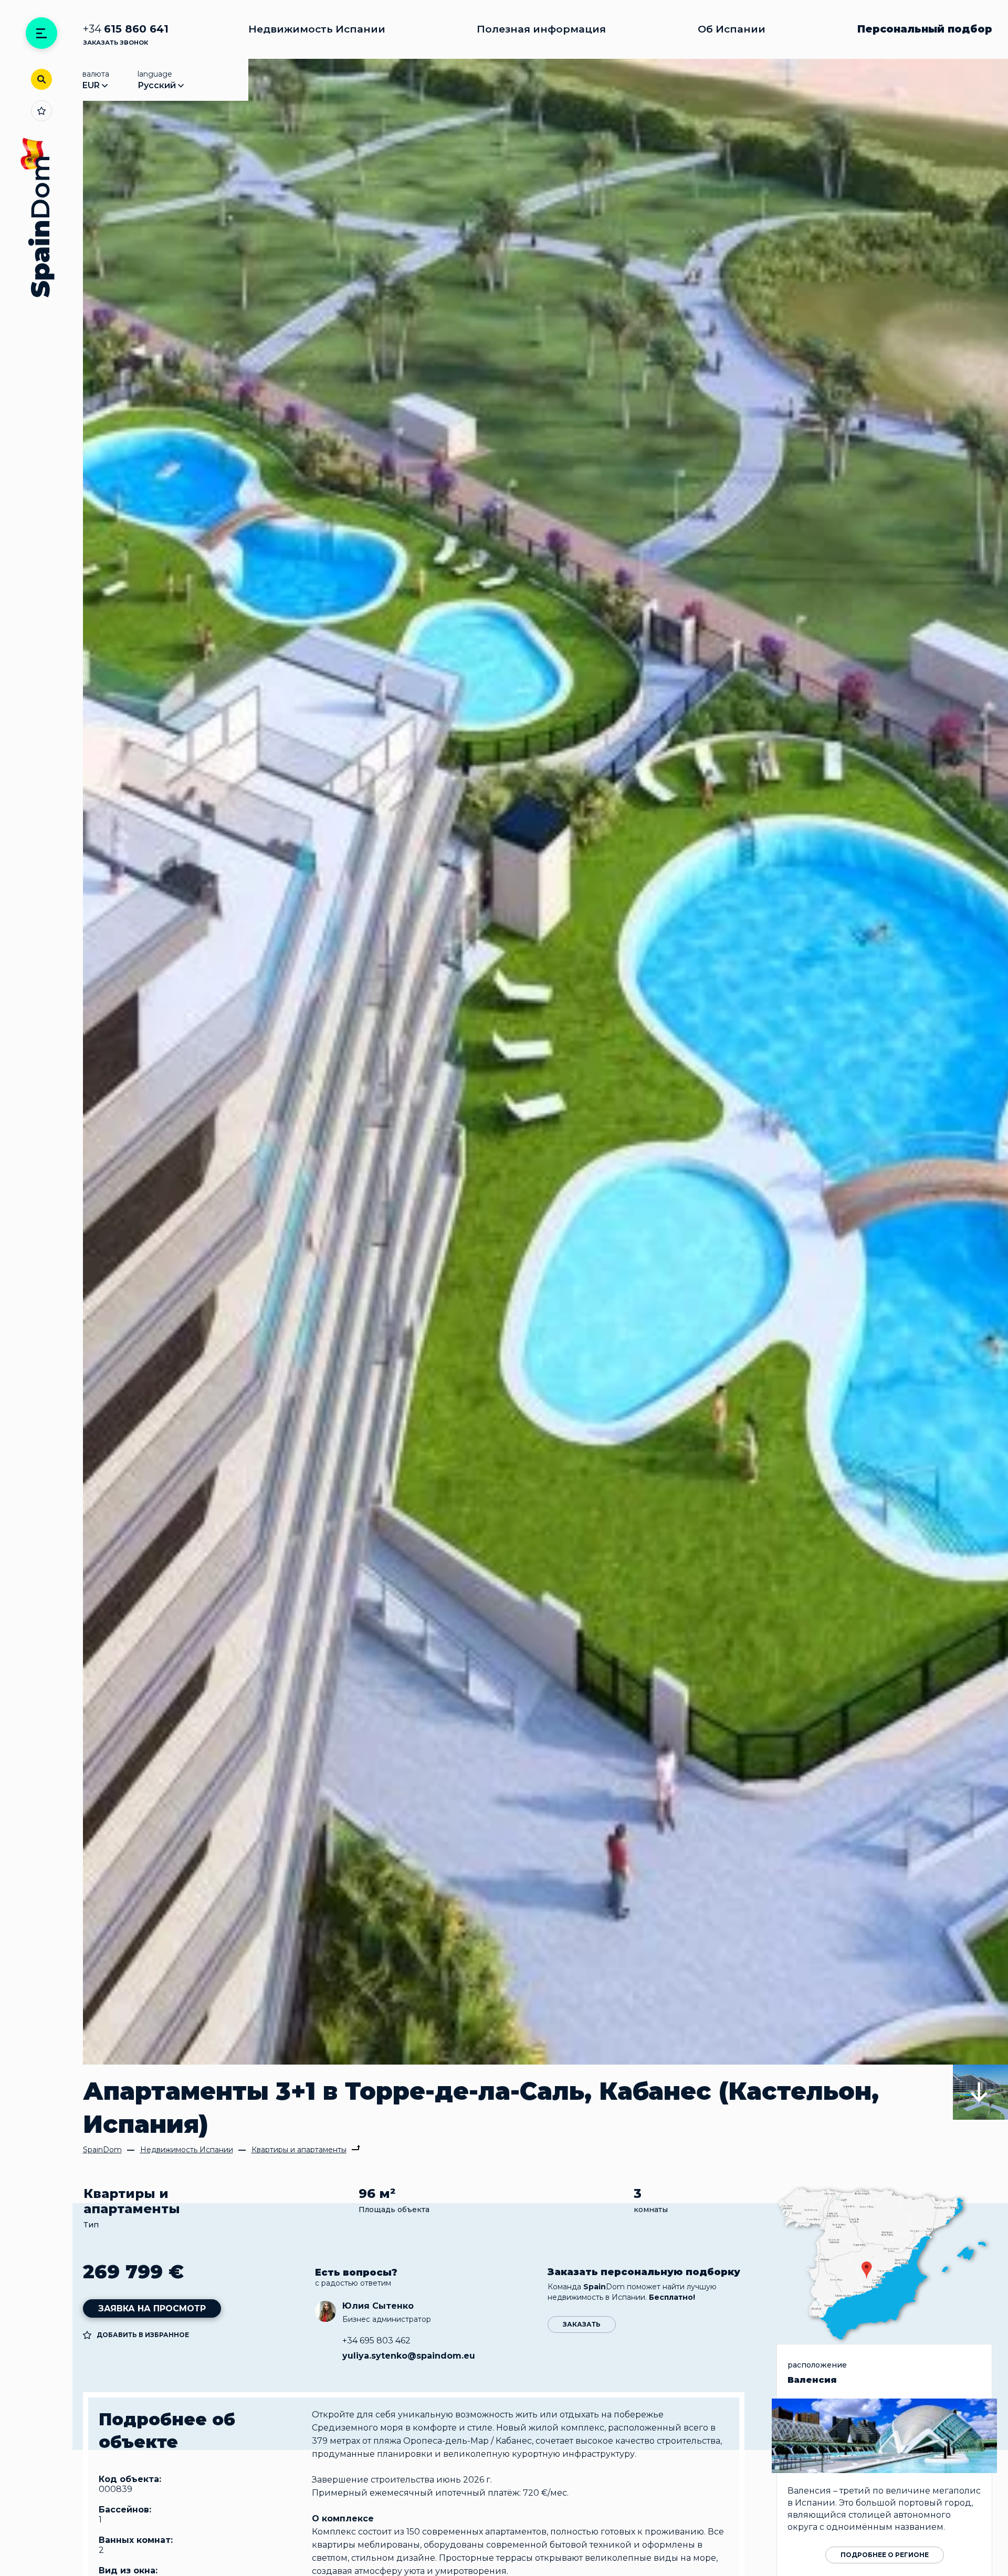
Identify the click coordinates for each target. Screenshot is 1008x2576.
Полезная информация (541, 29)
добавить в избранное (143, 2335)
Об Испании (732, 29)
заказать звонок (115, 43)
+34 (126, 29)
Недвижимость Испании (317, 29)
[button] (980, 2092)
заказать (582, 2324)
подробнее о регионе (885, 2555)
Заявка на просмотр (152, 2308)
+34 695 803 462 (376, 2341)
